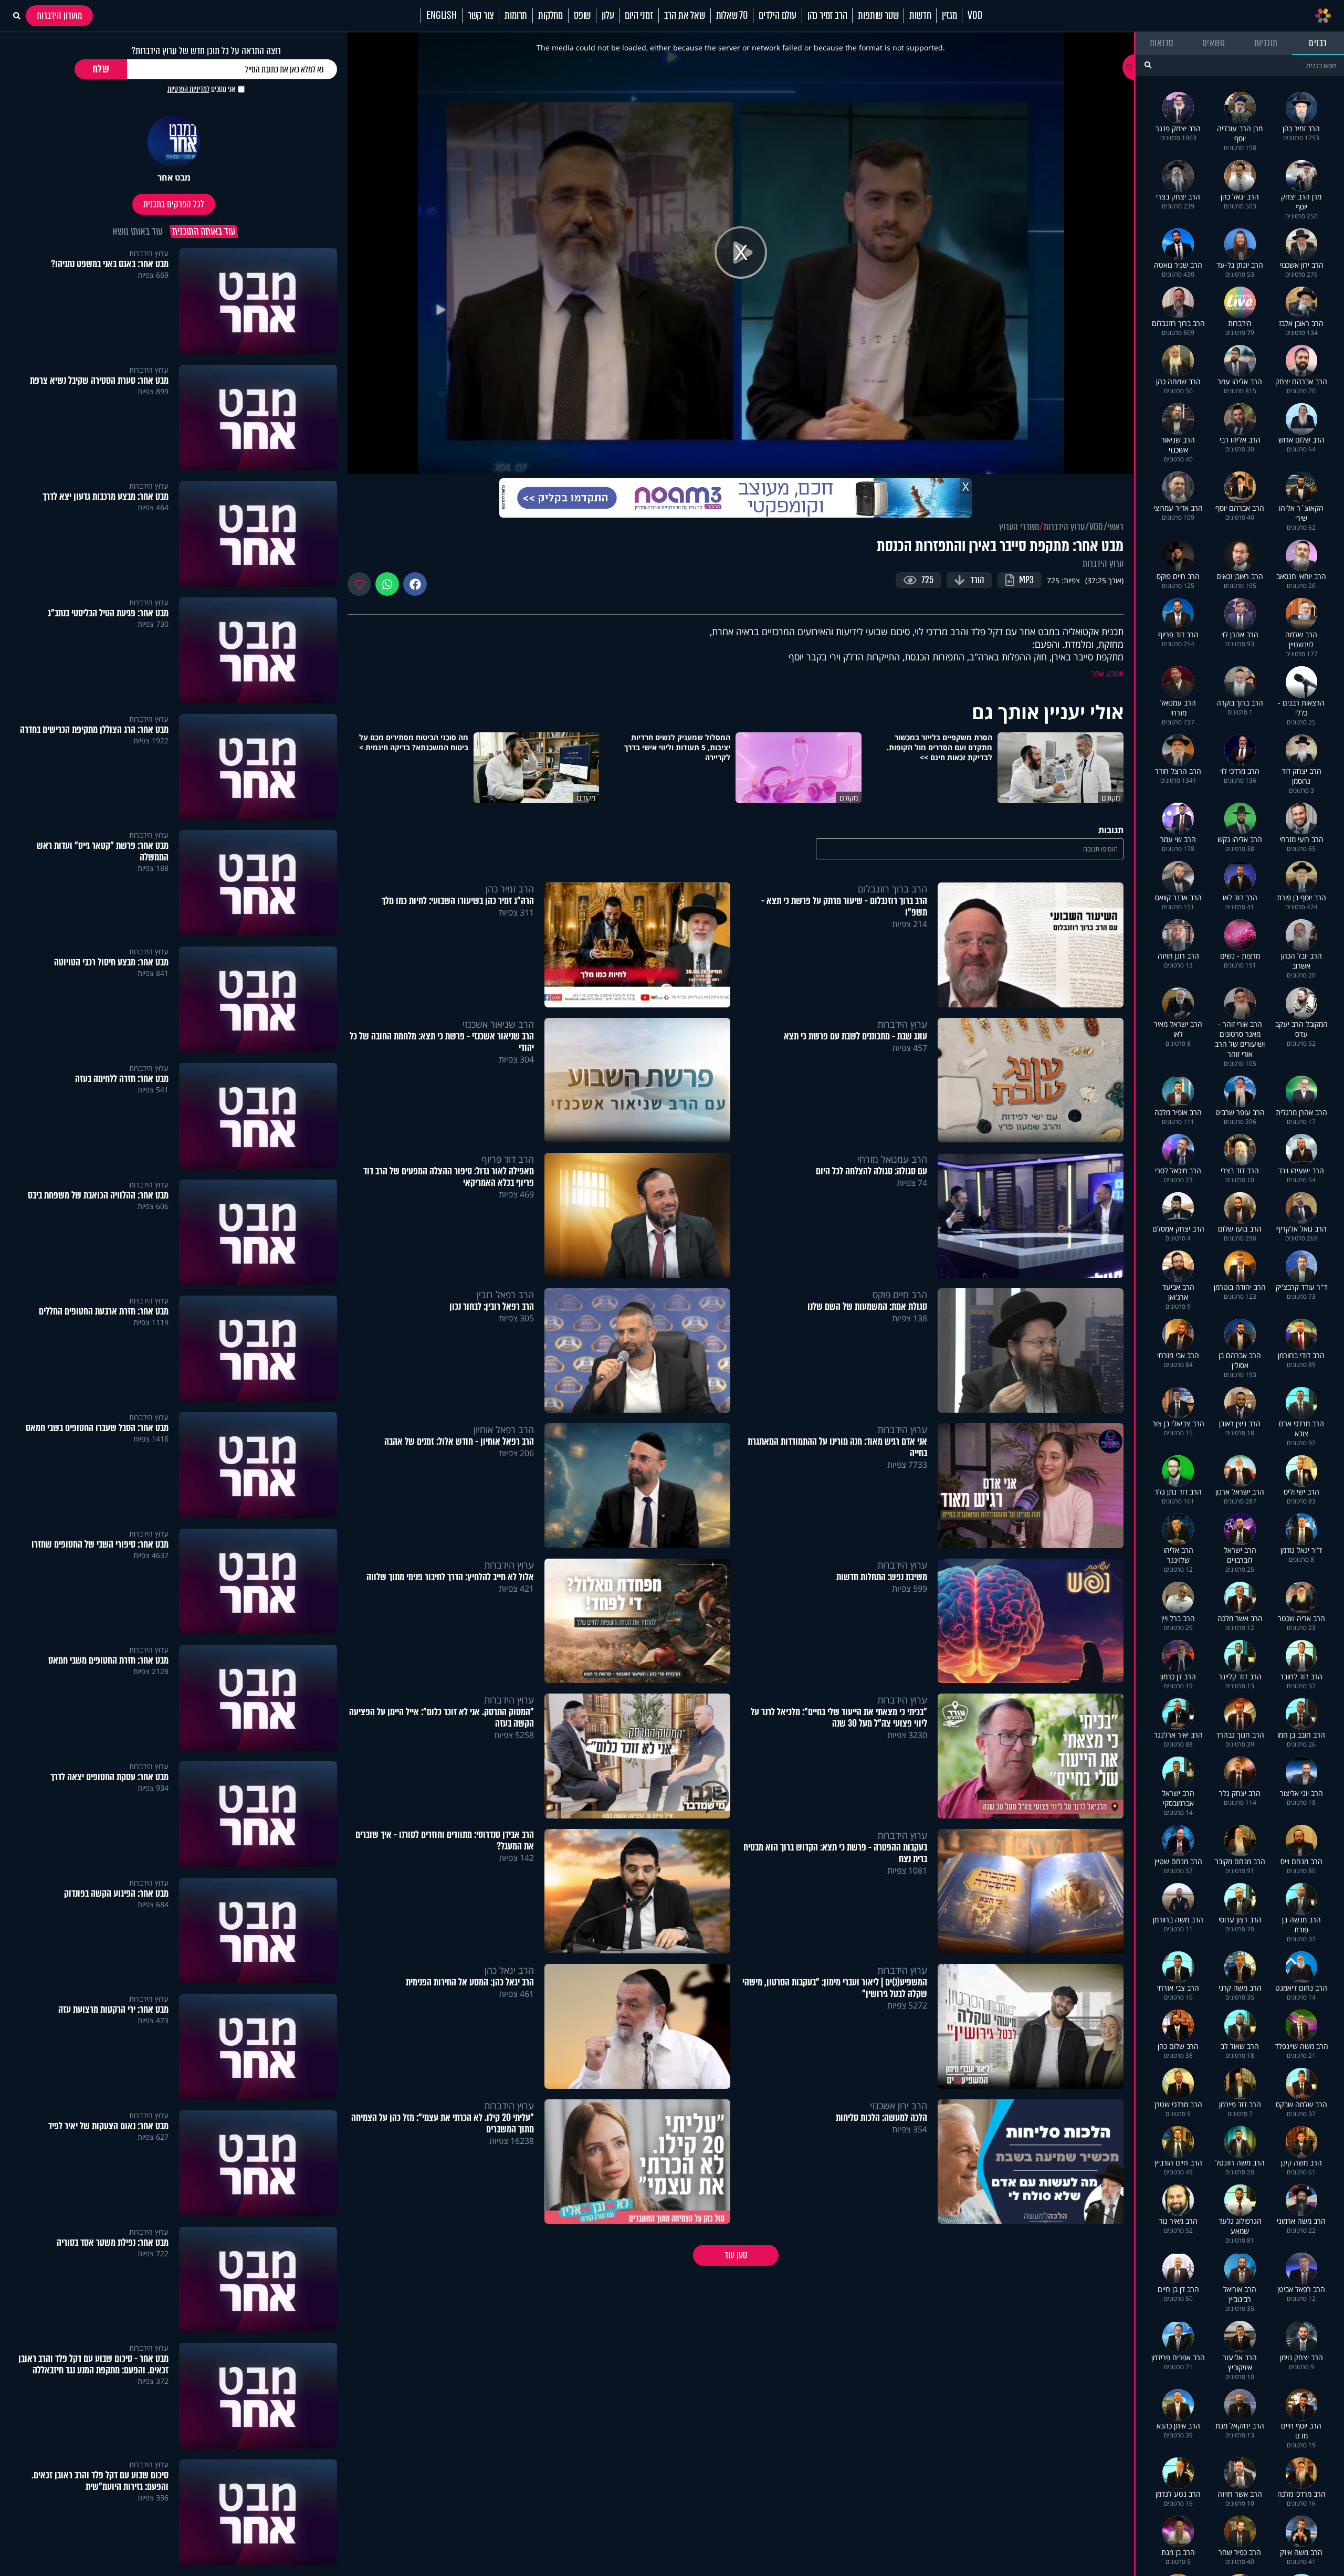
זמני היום (639, 16)
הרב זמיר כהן (827, 16)
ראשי (1116, 527)
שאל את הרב (685, 16)
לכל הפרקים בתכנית (174, 204)
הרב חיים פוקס (900, 1295)
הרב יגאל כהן (509, 1970)
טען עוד (736, 2255)
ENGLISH (442, 16)
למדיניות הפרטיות (188, 89)
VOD (975, 16)
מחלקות (550, 16)
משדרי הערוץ (1019, 527)
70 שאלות (732, 16)
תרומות (516, 16)
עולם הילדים (778, 16)
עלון (608, 16)
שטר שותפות (878, 16)
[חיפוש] (1148, 65)
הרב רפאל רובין (505, 1295)
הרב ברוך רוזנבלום (892, 889)
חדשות (920, 16)
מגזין (949, 16)
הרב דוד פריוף (508, 1159)
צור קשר (481, 16)
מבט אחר (1105, 673)
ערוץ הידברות (1064, 527)
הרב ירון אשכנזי (899, 2106)
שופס (582, 16)
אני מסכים (201, 89)
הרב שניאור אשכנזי (498, 1024)
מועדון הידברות (59, 16)
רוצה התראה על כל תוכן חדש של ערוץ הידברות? (206, 51)
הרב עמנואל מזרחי (892, 1159)
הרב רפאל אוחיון (504, 1429)
